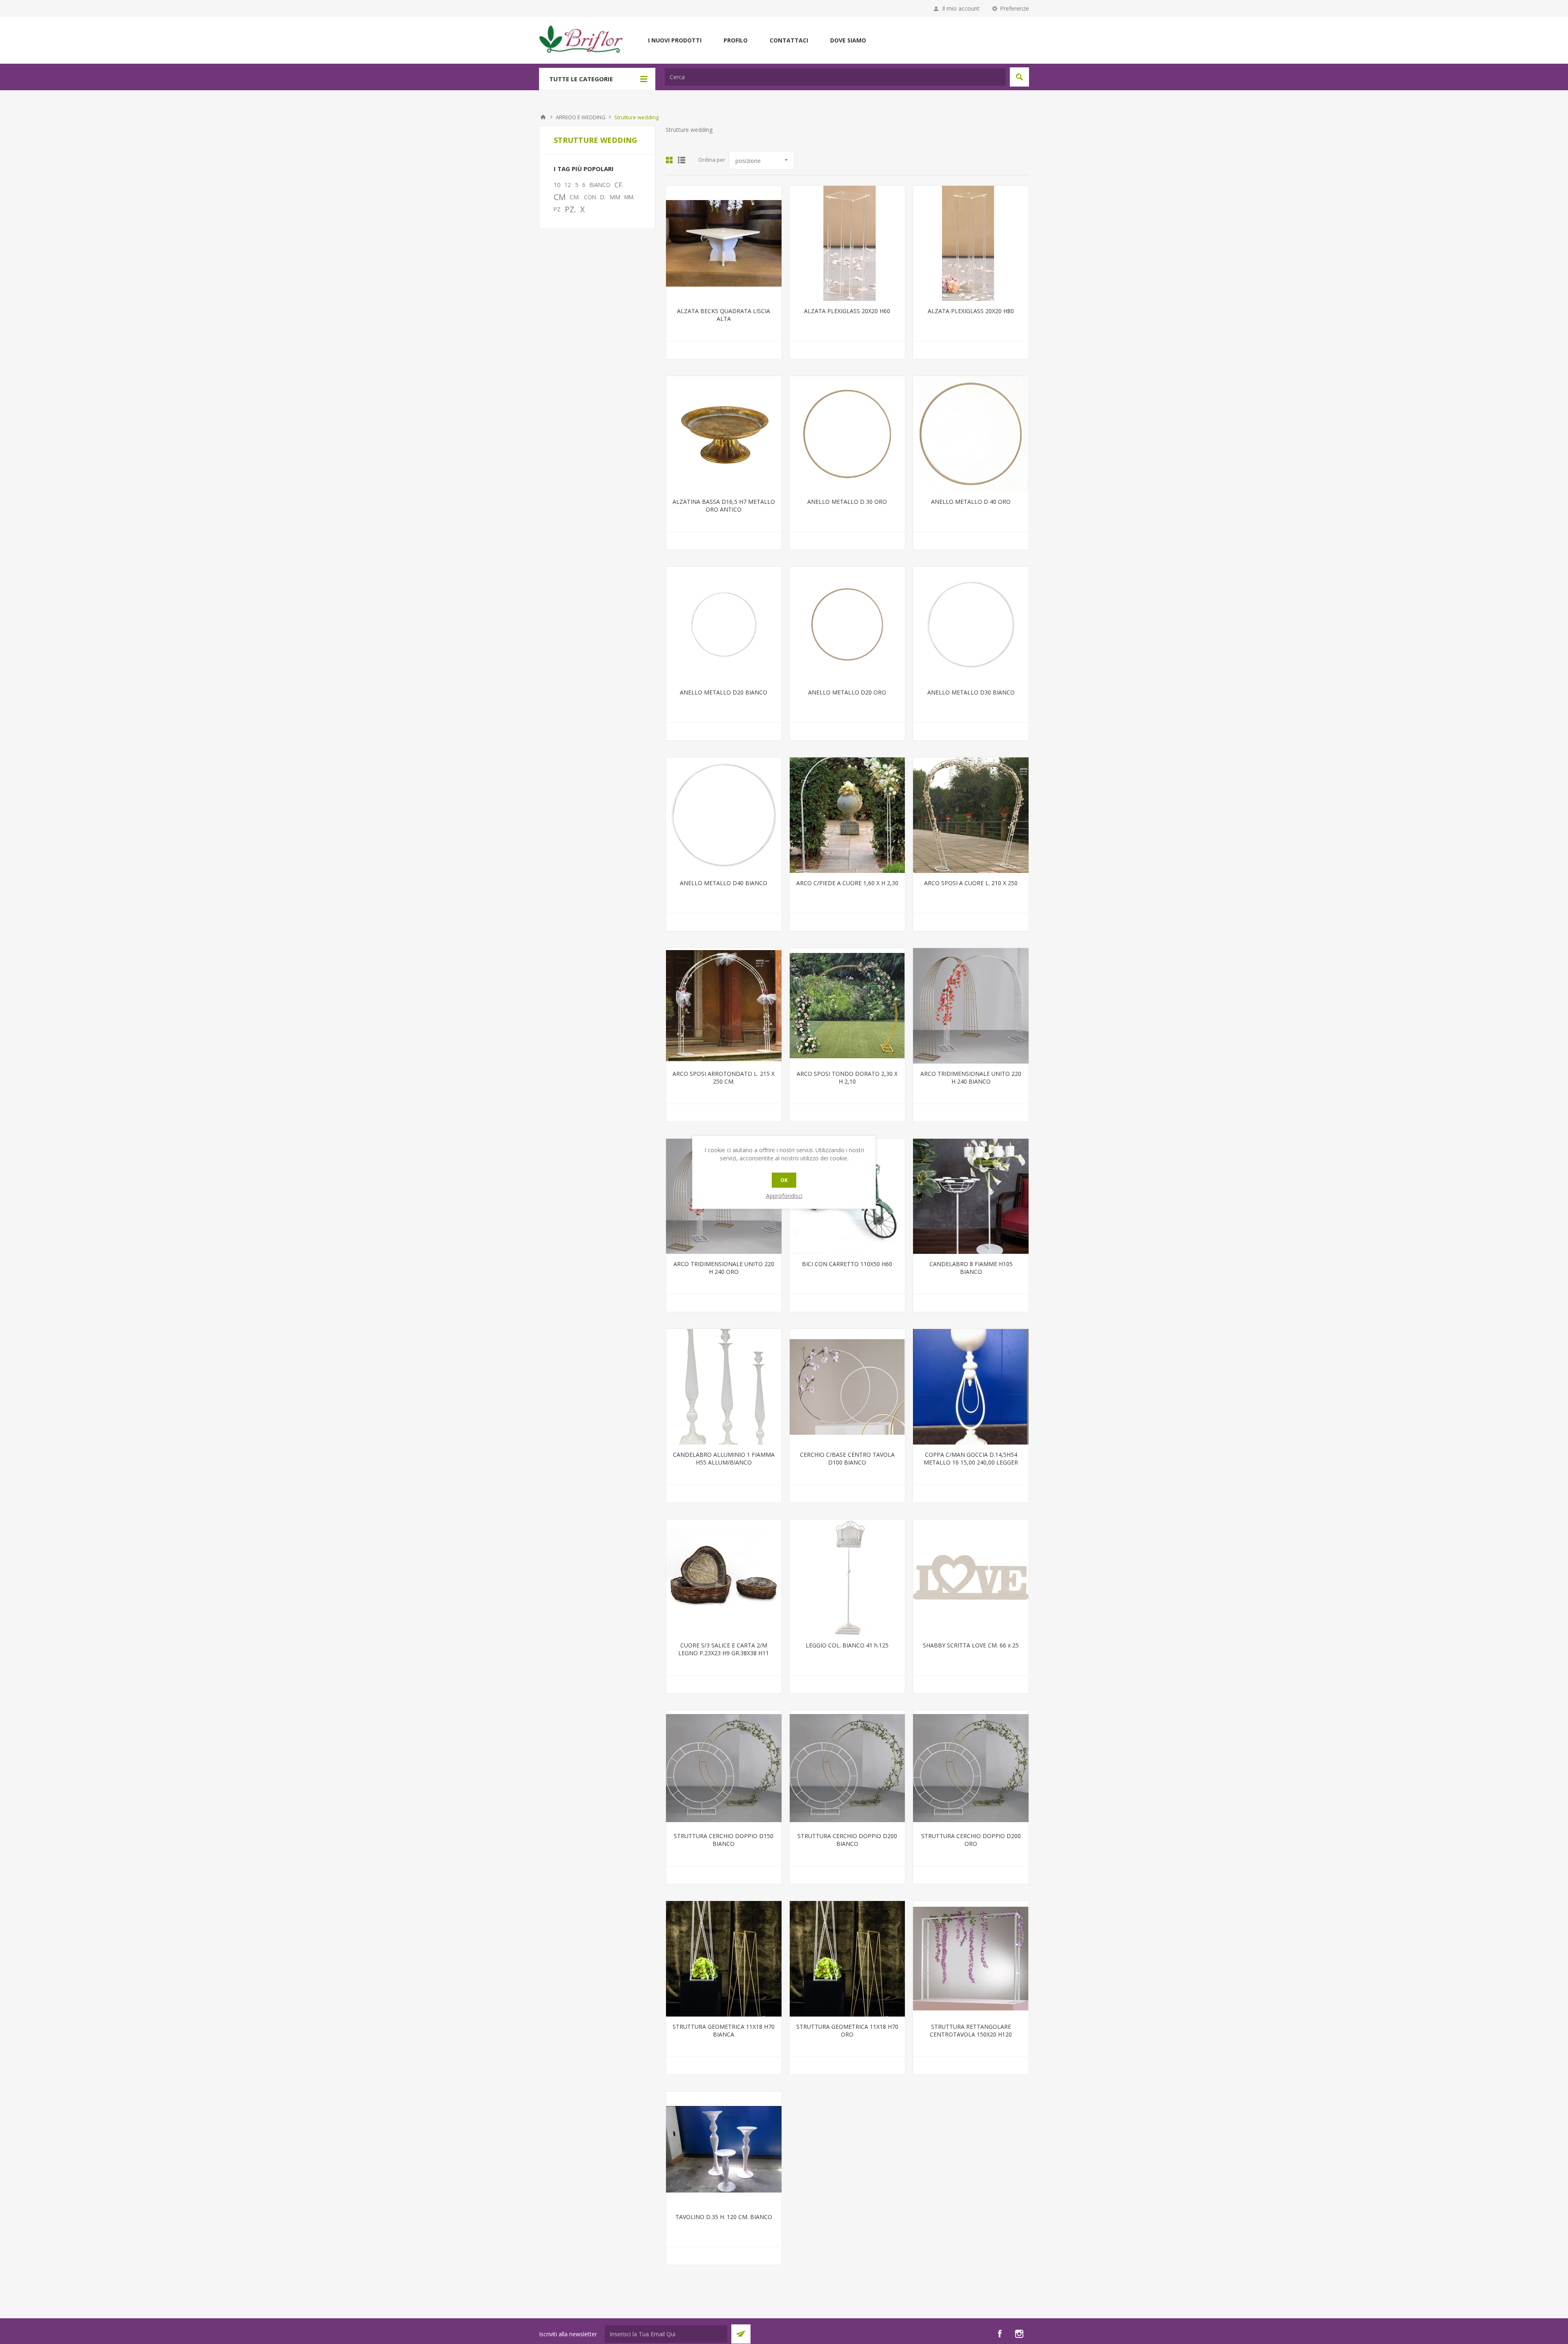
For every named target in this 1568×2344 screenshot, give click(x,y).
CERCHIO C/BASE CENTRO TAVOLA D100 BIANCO (847, 1458)
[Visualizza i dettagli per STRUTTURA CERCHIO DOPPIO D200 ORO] (971, 1768)
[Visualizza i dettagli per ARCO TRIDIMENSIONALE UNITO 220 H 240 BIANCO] (971, 1006)
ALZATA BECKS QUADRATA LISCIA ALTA (724, 315)
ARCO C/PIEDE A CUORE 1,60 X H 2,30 (847, 883)
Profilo (736, 40)
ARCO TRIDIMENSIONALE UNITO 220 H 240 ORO (724, 1268)
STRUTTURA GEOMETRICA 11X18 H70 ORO (847, 2030)
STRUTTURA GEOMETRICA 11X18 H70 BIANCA (724, 2030)
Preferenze (1015, 8)
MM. (629, 197)
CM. (575, 197)
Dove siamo (848, 40)
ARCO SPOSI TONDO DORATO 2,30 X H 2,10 (847, 1077)
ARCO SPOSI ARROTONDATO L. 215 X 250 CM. (724, 1077)
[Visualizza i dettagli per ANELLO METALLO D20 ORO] (847, 624)
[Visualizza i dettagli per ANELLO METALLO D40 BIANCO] (724, 815)
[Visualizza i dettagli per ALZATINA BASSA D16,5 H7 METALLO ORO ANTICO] (724, 434)
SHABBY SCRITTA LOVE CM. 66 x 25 (971, 1645)
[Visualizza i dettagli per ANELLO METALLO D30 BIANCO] (971, 624)
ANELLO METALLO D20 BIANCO (724, 692)
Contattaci (789, 40)
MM (615, 197)
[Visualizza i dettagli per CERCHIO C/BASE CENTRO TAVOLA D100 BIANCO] (847, 1387)
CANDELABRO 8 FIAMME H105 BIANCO (971, 1268)
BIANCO (600, 185)
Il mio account (961, 8)
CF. (619, 185)
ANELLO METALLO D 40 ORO (971, 502)
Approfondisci (784, 1196)
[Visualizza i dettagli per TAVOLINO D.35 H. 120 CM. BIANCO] (724, 2149)
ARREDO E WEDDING (581, 117)
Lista (682, 160)
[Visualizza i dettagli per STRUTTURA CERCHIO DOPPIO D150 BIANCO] (724, 1768)
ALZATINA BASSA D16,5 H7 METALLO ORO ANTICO (724, 505)
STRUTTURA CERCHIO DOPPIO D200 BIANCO (847, 1840)
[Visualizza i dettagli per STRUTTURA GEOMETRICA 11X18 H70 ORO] (847, 1959)
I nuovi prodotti (675, 40)
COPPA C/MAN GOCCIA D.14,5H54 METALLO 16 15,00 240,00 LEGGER (971, 1458)
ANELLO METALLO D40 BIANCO (724, 883)
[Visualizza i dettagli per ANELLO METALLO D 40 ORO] (971, 434)
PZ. (570, 209)
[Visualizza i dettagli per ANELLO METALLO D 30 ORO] (847, 434)
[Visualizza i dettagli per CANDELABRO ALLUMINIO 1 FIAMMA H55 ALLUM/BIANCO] (724, 1387)
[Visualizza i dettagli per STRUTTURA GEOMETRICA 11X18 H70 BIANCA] (724, 1959)
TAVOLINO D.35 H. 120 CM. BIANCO (724, 2217)
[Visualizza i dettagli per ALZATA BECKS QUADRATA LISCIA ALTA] (724, 244)
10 (557, 185)
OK (784, 1180)
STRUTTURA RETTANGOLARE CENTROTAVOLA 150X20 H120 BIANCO (971, 2034)
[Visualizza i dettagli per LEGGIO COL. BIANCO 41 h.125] (847, 1577)
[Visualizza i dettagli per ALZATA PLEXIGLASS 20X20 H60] (847, 244)
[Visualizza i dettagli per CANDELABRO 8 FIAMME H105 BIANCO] (971, 1196)
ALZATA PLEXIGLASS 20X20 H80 (971, 311)
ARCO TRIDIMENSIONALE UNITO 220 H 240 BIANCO (971, 1077)
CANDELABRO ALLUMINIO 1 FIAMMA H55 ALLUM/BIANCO (724, 1458)
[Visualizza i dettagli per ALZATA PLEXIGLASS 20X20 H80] (971, 244)
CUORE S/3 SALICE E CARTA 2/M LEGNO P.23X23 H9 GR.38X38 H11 (724, 1649)
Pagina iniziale (543, 117)
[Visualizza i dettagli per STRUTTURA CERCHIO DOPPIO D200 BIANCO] (847, 1768)
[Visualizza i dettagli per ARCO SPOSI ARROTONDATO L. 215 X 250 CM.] (724, 1006)
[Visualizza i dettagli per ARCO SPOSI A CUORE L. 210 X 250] (971, 815)
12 (568, 185)
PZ (557, 209)
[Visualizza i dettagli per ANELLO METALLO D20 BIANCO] (724, 624)
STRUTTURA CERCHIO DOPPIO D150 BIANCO (724, 1840)
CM (560, 197)
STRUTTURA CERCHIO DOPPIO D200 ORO (971, 1840)
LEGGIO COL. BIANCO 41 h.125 (847, 1645)
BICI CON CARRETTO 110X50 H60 (847, 1264)
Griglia (669, 160)
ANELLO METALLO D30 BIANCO (971, 692)
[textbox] (835, 77)
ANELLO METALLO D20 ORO (847, 692)
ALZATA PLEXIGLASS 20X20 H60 (847, 311)
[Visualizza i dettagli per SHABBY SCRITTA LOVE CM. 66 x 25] (971, 1577)
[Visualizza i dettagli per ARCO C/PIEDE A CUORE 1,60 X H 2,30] (847, 815)
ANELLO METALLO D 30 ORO (847, 502)
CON (590, 197)
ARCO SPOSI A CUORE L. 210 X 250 (971, 883)
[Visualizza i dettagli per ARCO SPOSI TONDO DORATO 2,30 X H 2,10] (847, 1006)
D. (603, 197)
